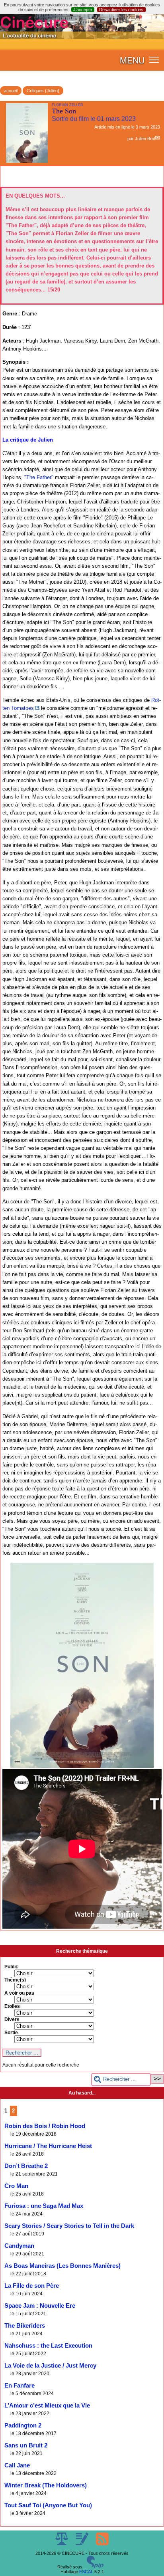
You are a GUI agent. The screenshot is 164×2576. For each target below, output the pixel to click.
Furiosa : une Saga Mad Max (44, 2206)
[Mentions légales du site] (62, 2544)
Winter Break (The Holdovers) (46, 2485)
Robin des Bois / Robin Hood (45, 2126)
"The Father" (39, 477)
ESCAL (86, 2572)
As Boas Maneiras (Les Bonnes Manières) (62, 2266)
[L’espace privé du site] (83, 2544)
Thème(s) (15, 1980)
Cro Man (16, 2186)
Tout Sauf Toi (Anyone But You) (48, 2505)
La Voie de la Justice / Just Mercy (50, 2366)
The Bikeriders (25, 2326)
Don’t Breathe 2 (26, 2166)
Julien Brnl (145, 139)
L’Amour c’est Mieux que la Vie (47, 2406)
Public (11, 1967)
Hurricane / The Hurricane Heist (48, 2146)
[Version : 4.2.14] (95, 2567)
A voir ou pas (19, 1993)
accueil (11, 91)
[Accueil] (82, 38)
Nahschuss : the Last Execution (48, 2346)
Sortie (11, 2033)
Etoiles (12, 2006)
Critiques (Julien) (43, 91)
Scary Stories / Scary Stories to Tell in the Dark (69, 2226)
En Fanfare (20, 2386)
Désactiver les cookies (121, 10)
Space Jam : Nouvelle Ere (40, 2306)
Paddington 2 (23, 2425)
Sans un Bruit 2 (26, 2445)
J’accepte (83, 10)
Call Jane (17, 2465)
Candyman (19, 2246)
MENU (132, 60)
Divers (12, 2019)
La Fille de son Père (32, 2286)
